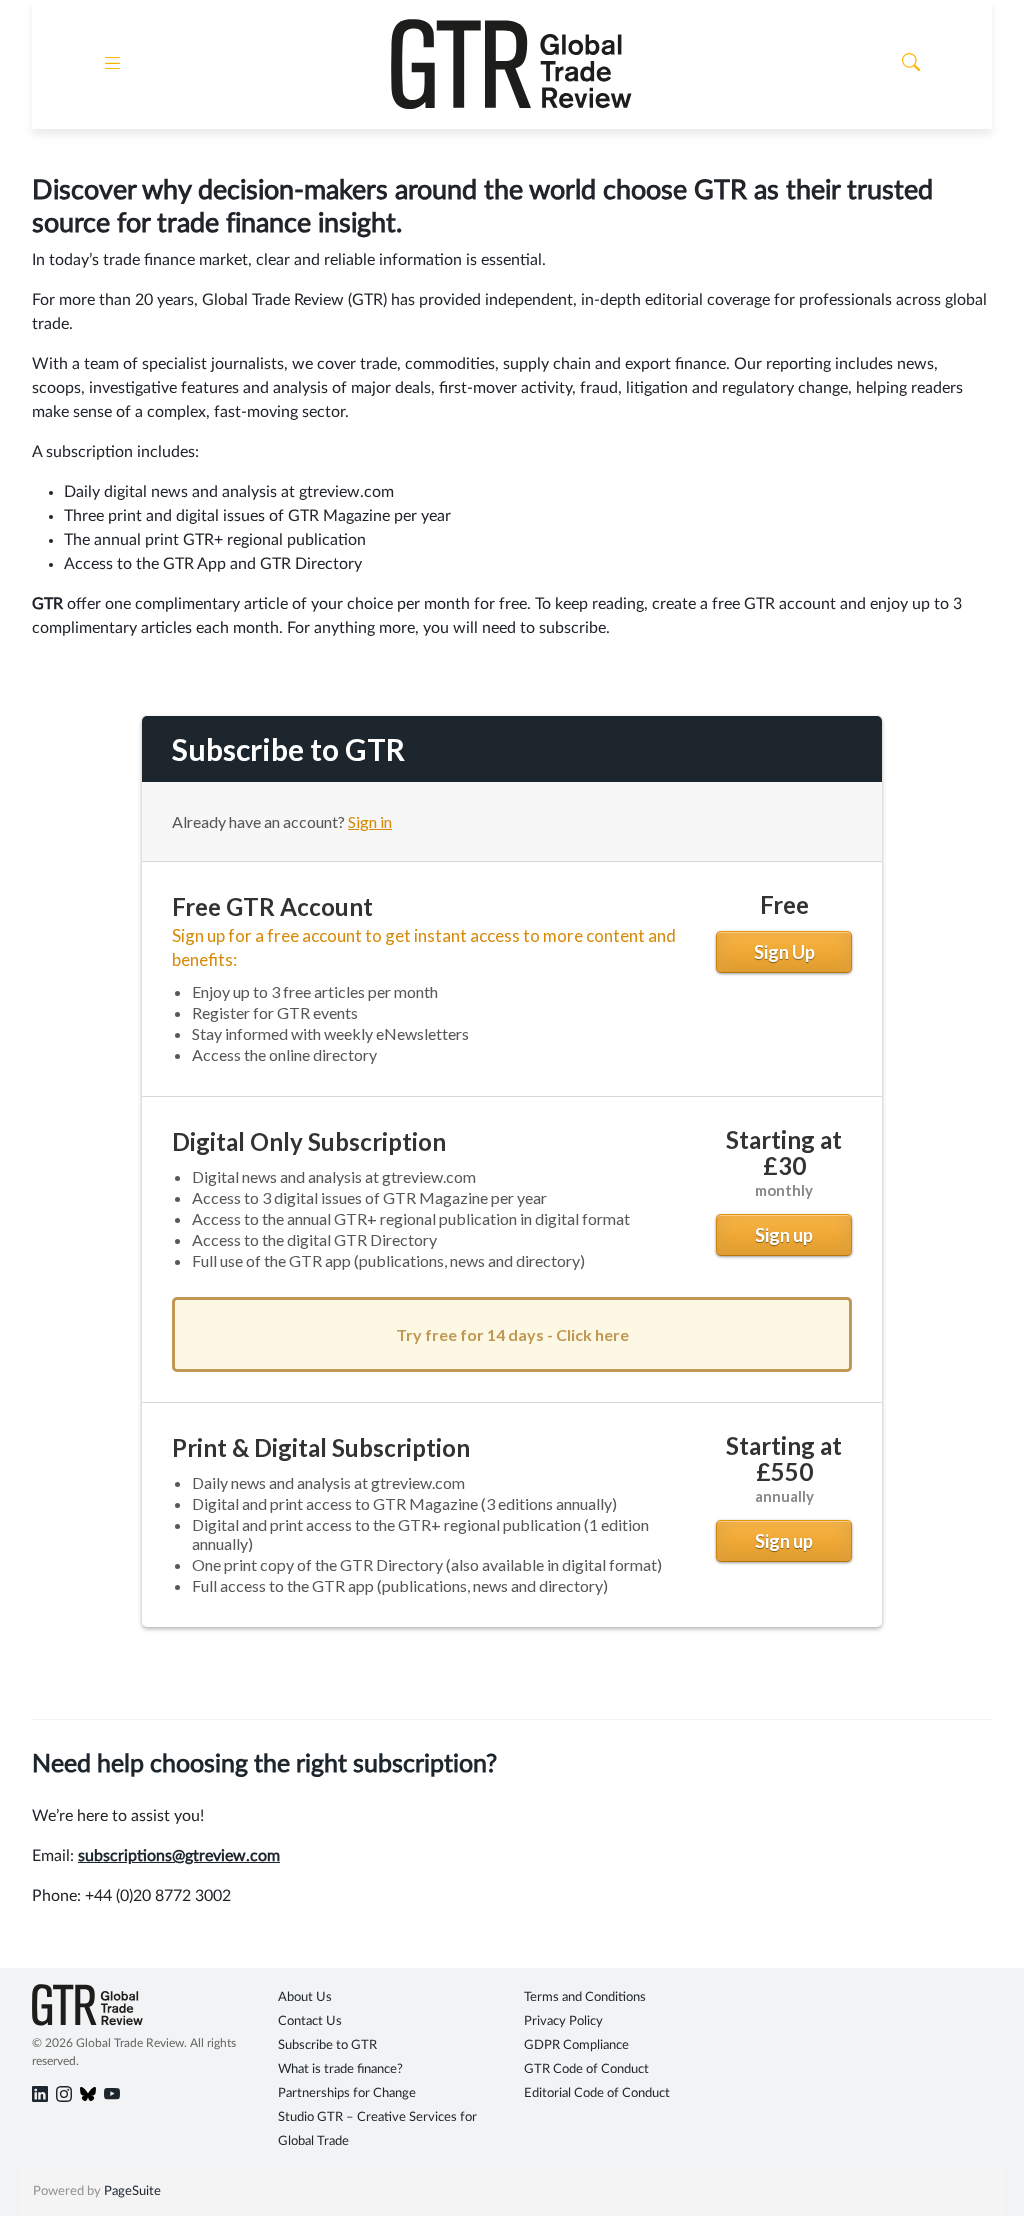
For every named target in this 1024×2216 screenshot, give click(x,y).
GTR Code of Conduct (586, 2069)
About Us (305, 1997)
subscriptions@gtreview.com (179, 1856)
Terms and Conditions (585, 1997)
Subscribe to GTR (327, 2045)
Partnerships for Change (347, 2093)
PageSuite (132, 2191)
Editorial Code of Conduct (597, 2093)
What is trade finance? (340, 2069)
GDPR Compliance (576, 2045)
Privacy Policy (563, 2021)
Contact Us (310, 2021)
